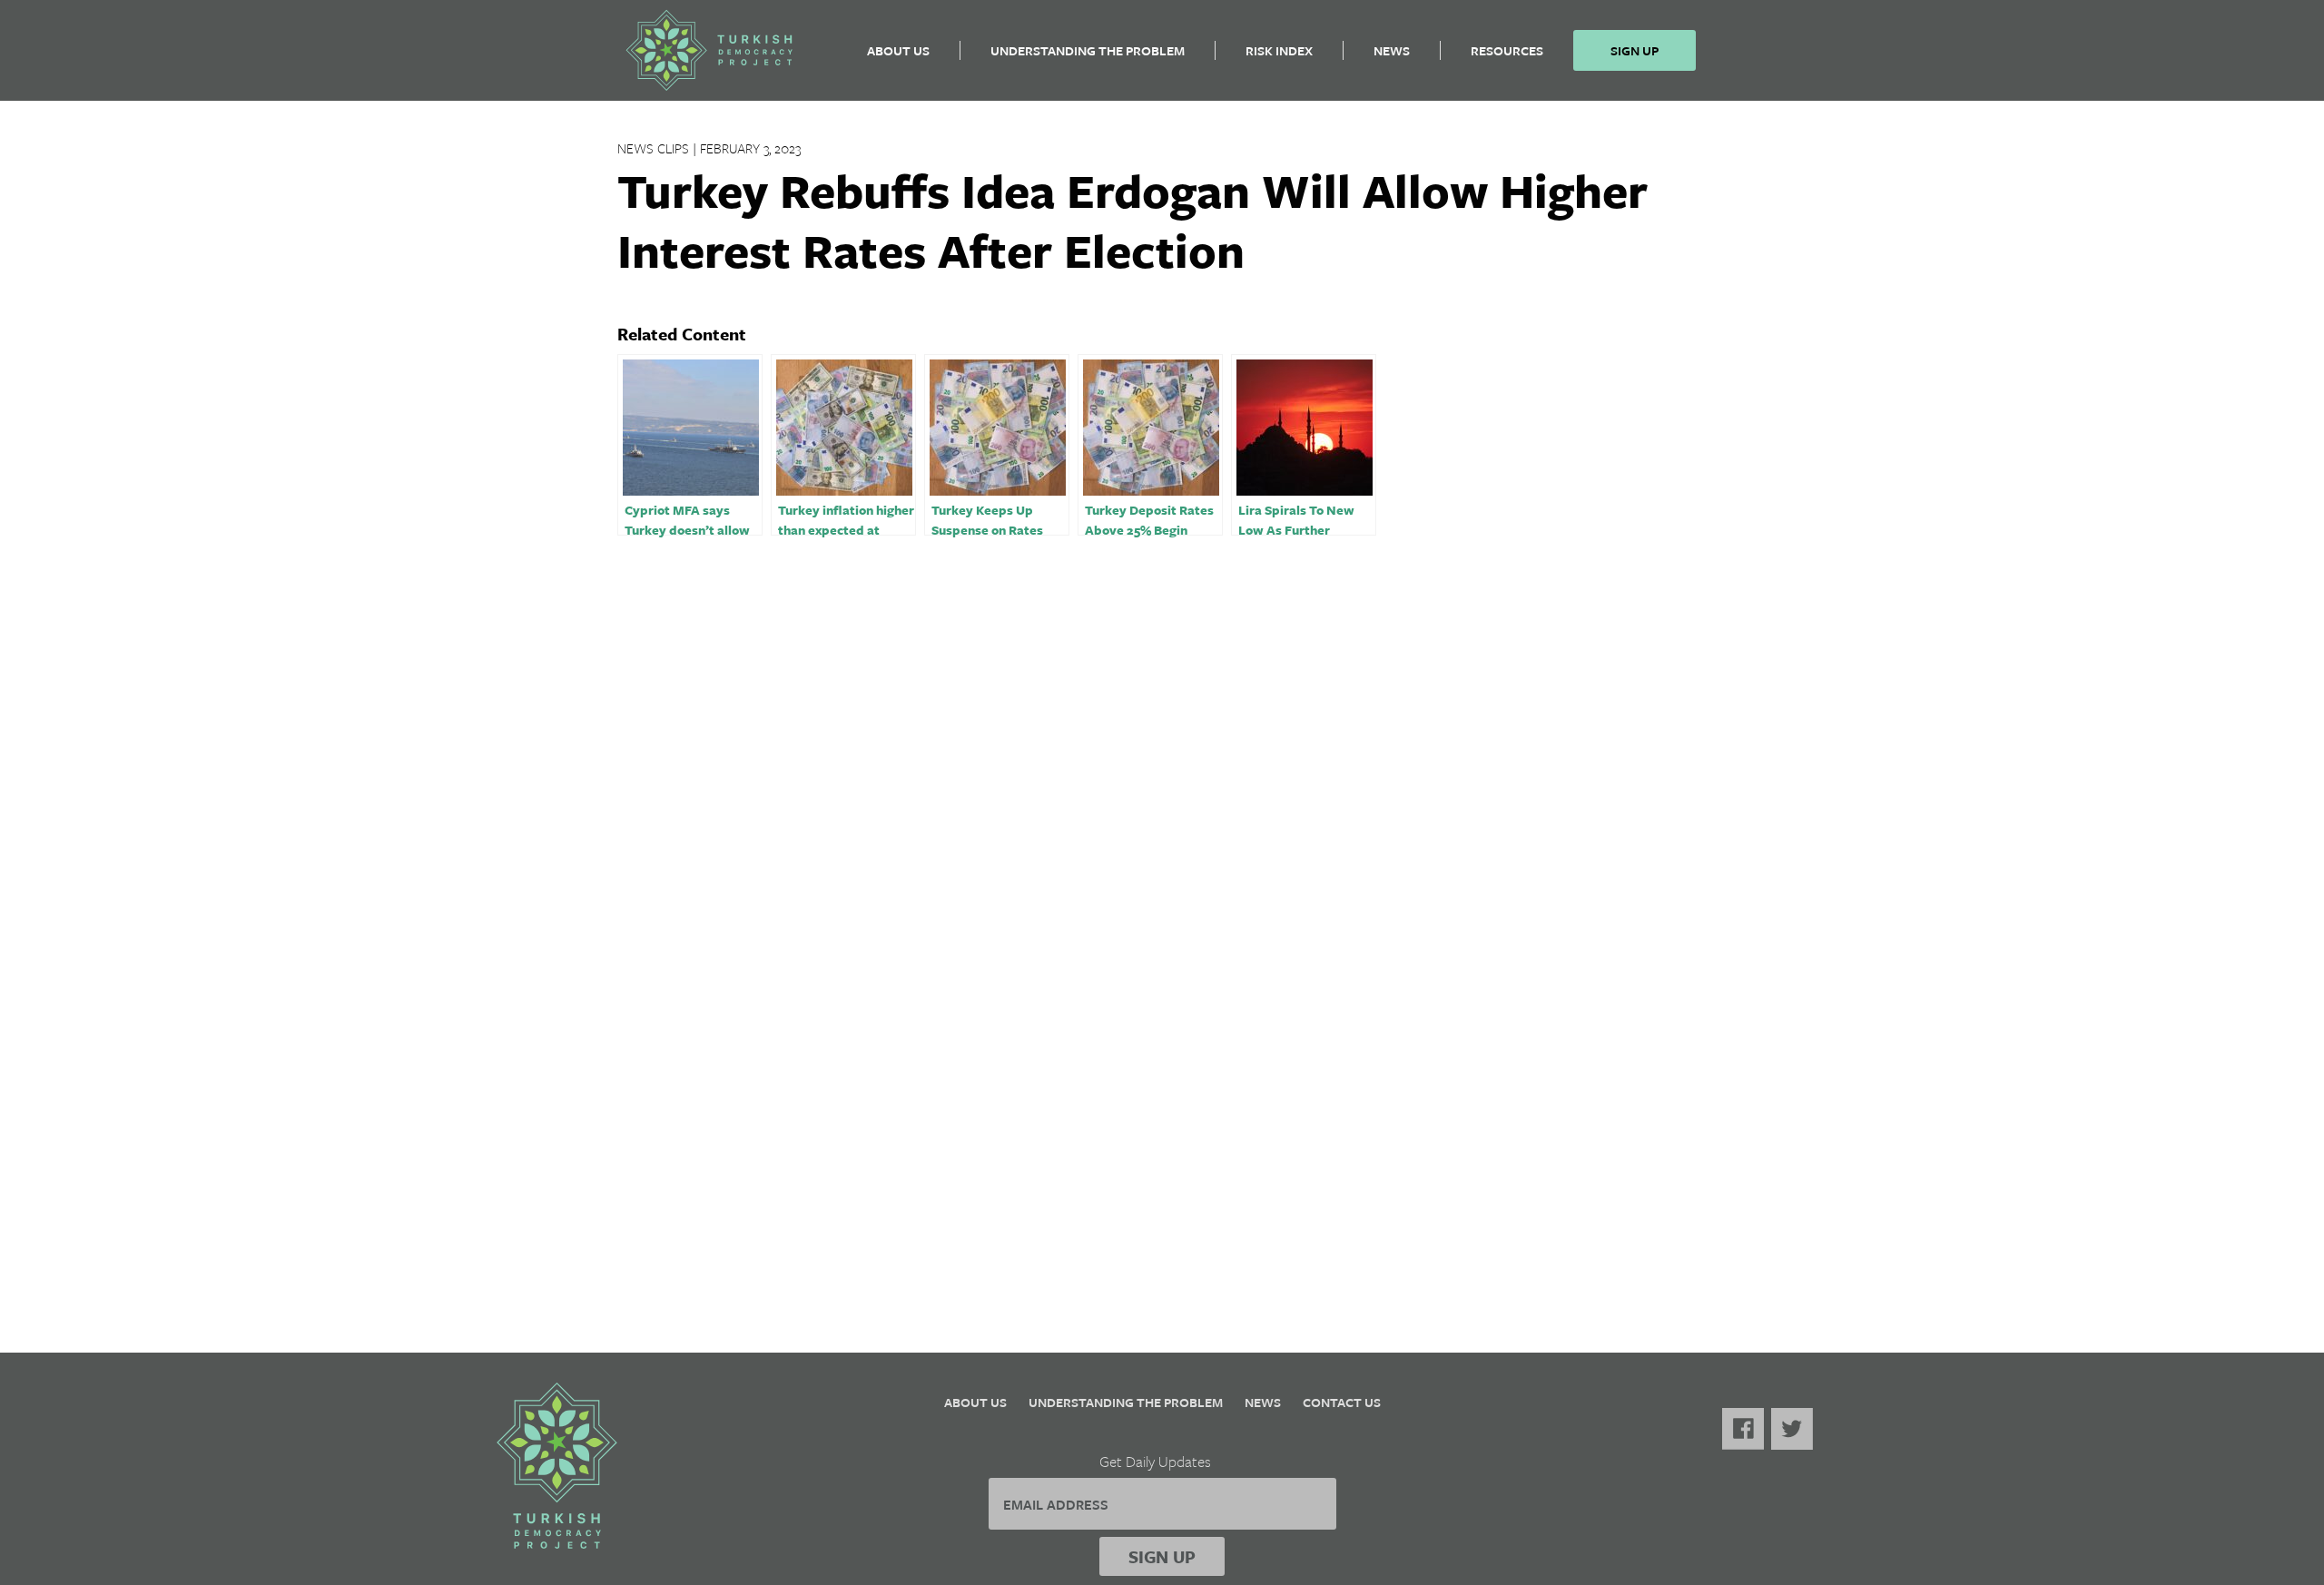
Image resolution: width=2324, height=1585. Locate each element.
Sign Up (1635, 50)
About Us (898, 50)
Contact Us (1342, 1402)
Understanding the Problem (1088, 50)
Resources (1507, 50)
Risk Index (1279, 50)
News (1392, 50)
